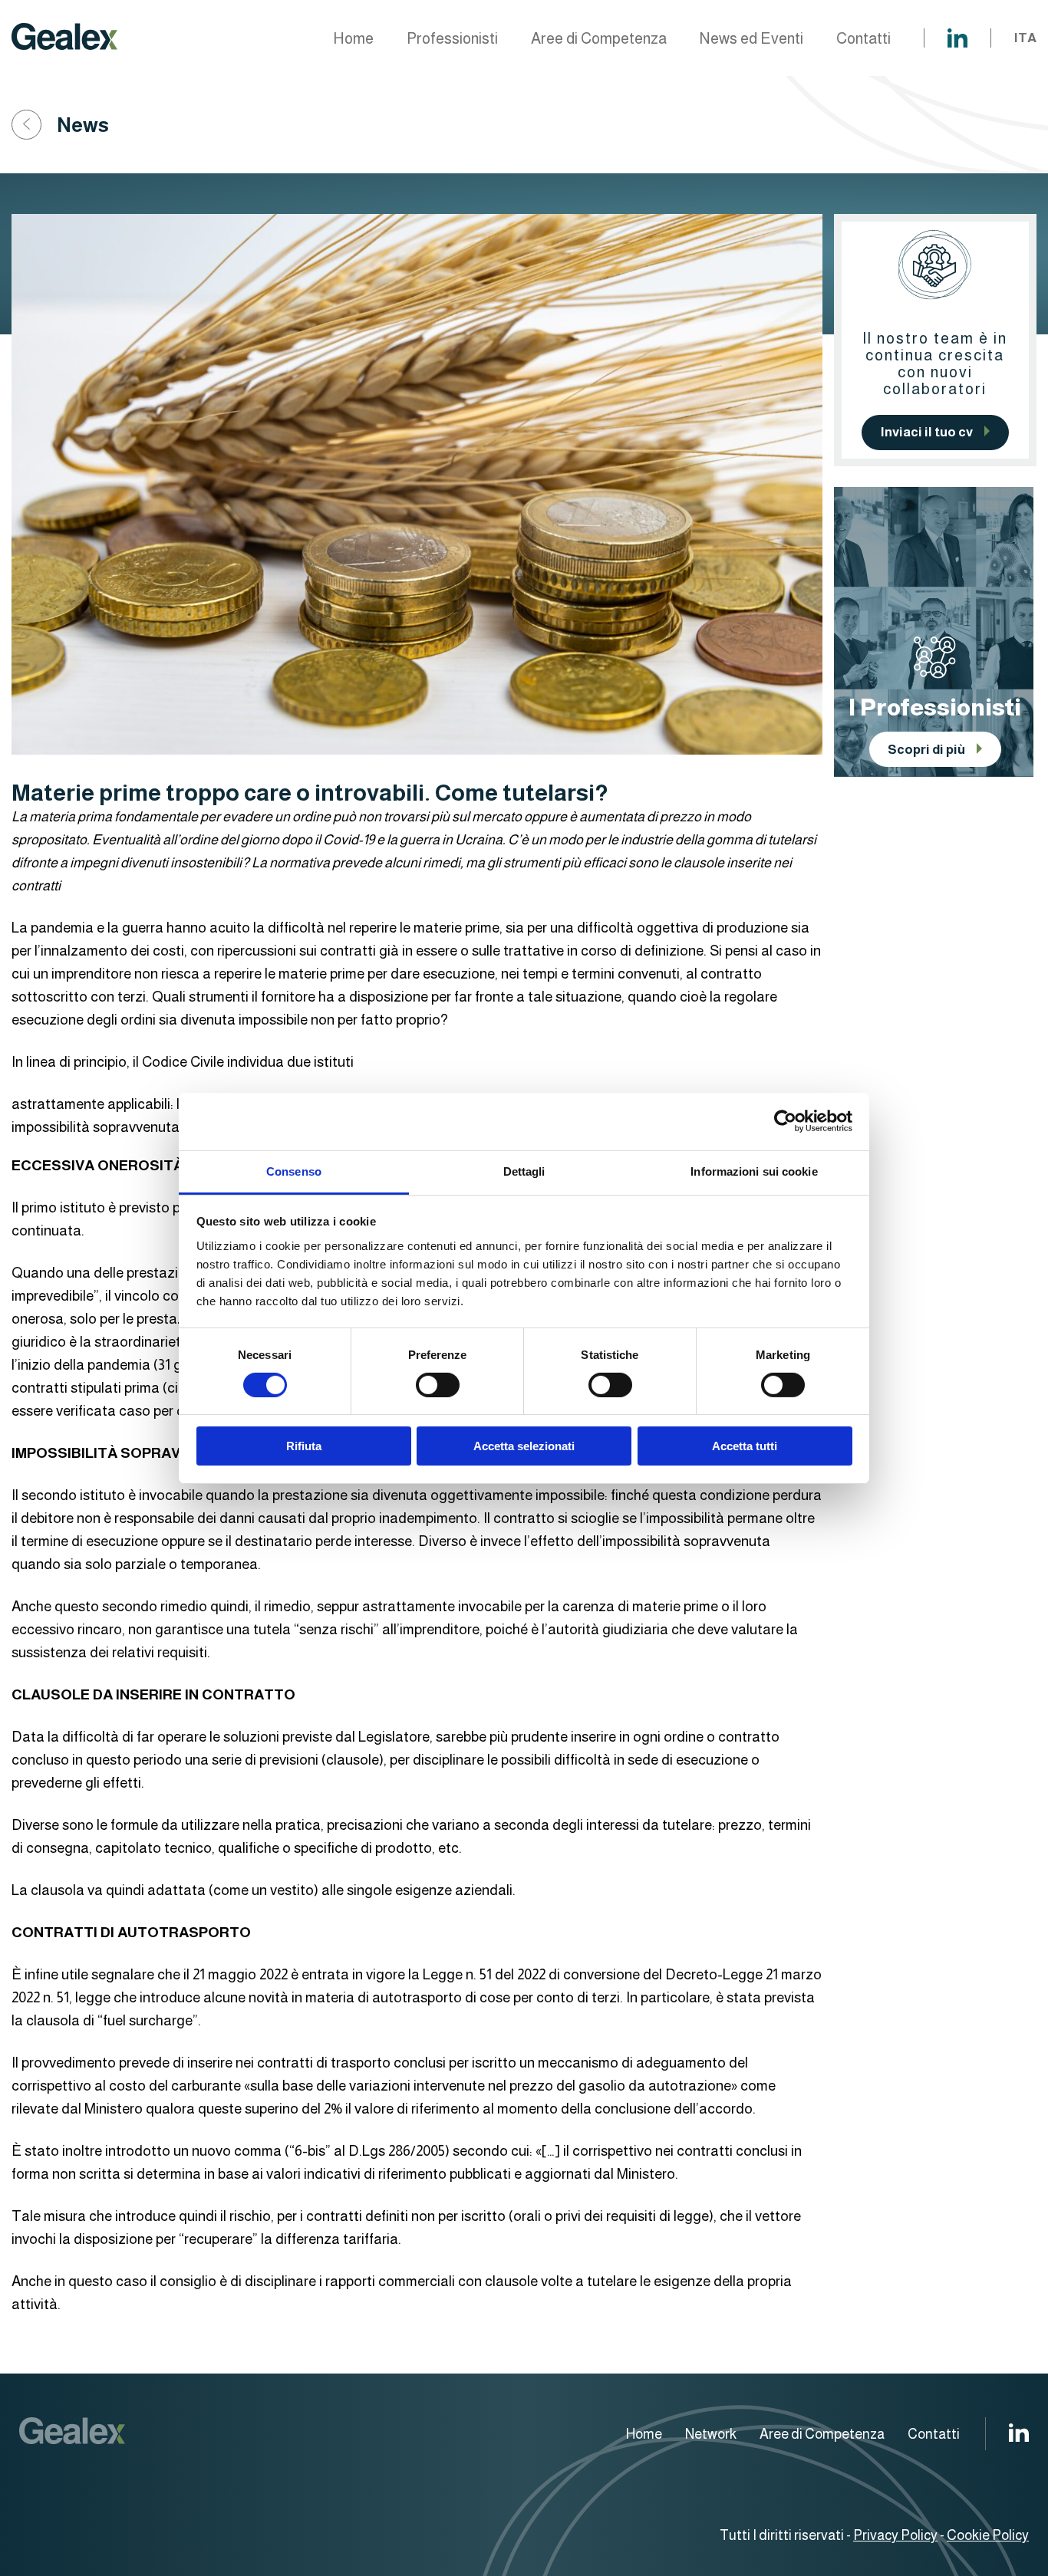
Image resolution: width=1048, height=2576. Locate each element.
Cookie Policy (988, 2535)
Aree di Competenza (599, 38)
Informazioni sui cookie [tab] (754, 1171)
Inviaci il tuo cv (927, 432)
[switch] (438, 1385)
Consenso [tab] (294, 1171)
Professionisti (452, 38)
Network (711, 2434)
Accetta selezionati (524, 1446)
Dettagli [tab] (524, 1171)
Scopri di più (926, 750)
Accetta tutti (745, 1446)
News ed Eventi (751, 38)
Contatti (863, 38)
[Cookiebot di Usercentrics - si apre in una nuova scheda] (785, 1121)
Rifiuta (304, 1446)
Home (353, 38)
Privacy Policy (895, 2535)
